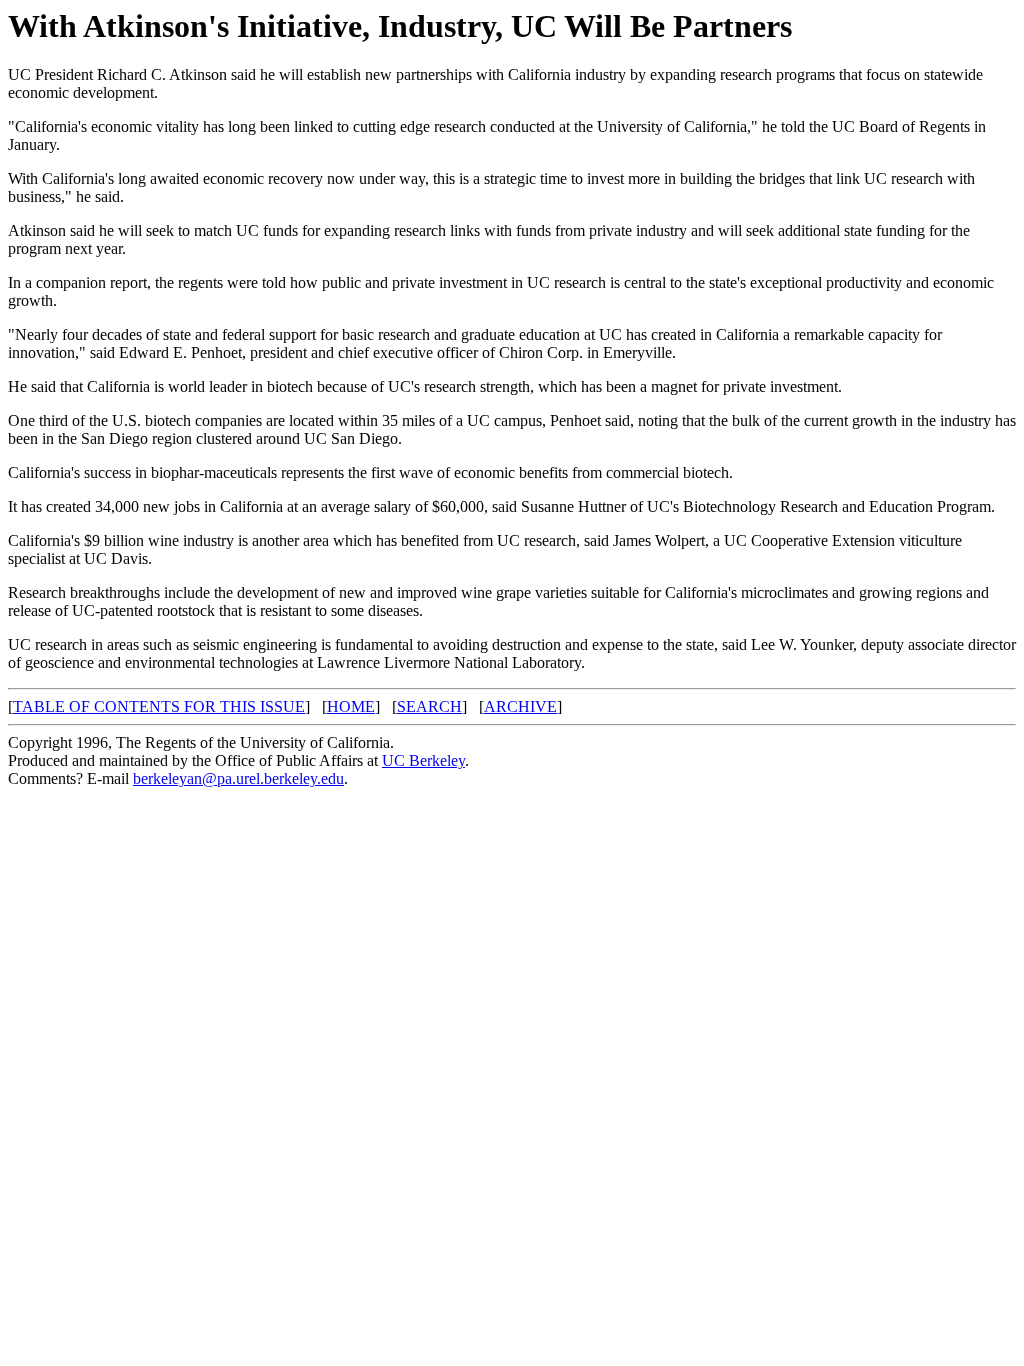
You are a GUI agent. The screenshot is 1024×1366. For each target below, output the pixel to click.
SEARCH (429, 706)
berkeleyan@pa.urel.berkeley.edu (238, 778)
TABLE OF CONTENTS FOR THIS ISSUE (159, 706)
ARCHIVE (520, 706)
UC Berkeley (423, 760)
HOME (351, 706)
